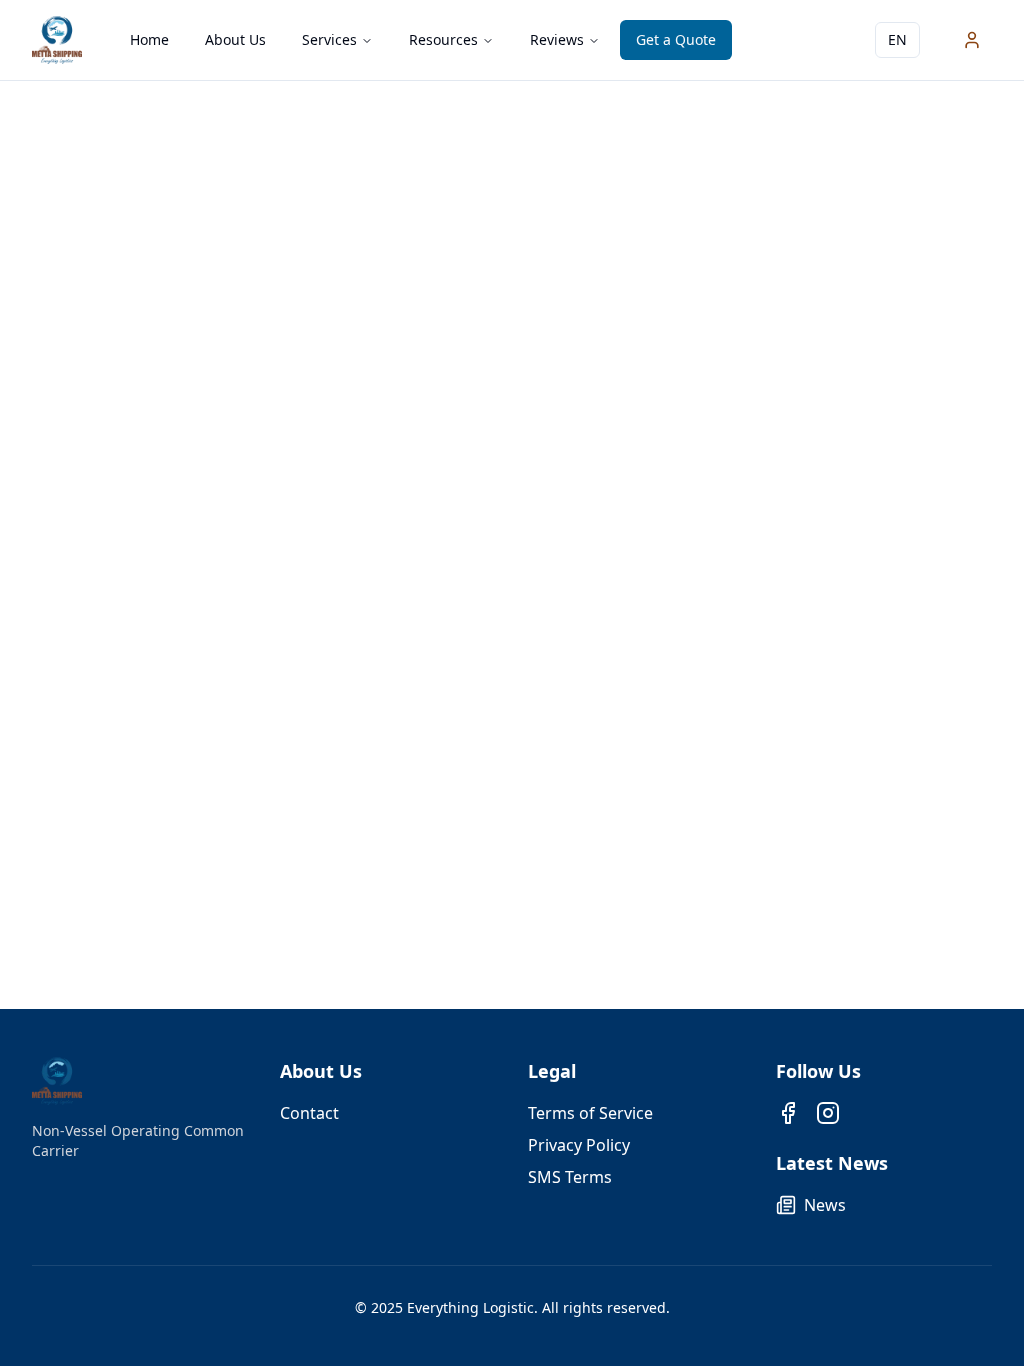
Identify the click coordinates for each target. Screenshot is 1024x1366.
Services (329, 39)
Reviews (557, 39)
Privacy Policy (579, 1145)
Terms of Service (590, 1113)
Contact (309, 1113)
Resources (443, 39)
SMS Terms (570, 1177)
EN (897, 39)
